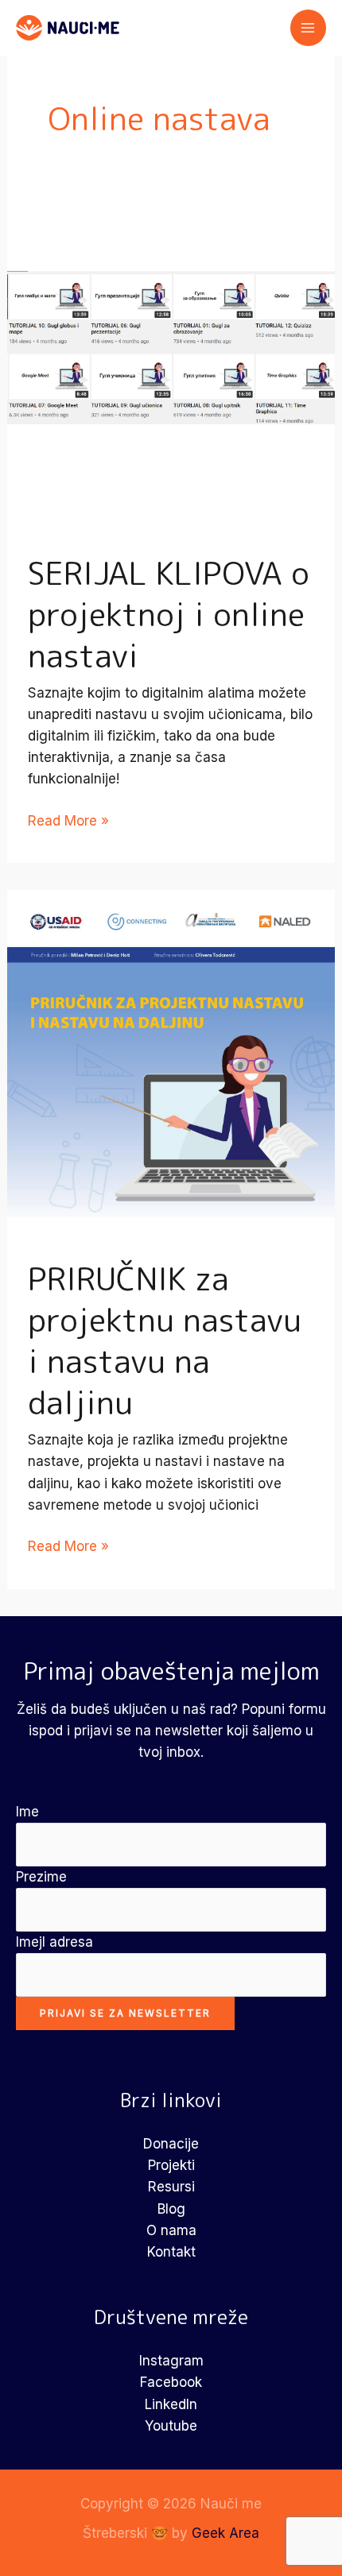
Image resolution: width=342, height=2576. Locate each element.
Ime (27, 1812)
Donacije (171, 2144)
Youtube (171, 2426)
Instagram (171, 2361)
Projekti (171, 2165)
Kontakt (171, 2252)
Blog (171, 2209)
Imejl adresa (54, 1942)
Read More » (68, 822)
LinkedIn (171, 2404)
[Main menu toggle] (309, 28)
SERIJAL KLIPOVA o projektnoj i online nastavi (169, 614)
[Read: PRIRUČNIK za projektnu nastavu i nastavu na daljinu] (171, 1053)
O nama (171, 2230)
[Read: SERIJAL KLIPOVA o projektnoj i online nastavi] (171, 346)
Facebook (171, 2382)
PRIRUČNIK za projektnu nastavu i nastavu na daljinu (165, 1340)
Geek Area (225, 2533)
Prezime (41, 1877)
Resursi (171, 2187)
